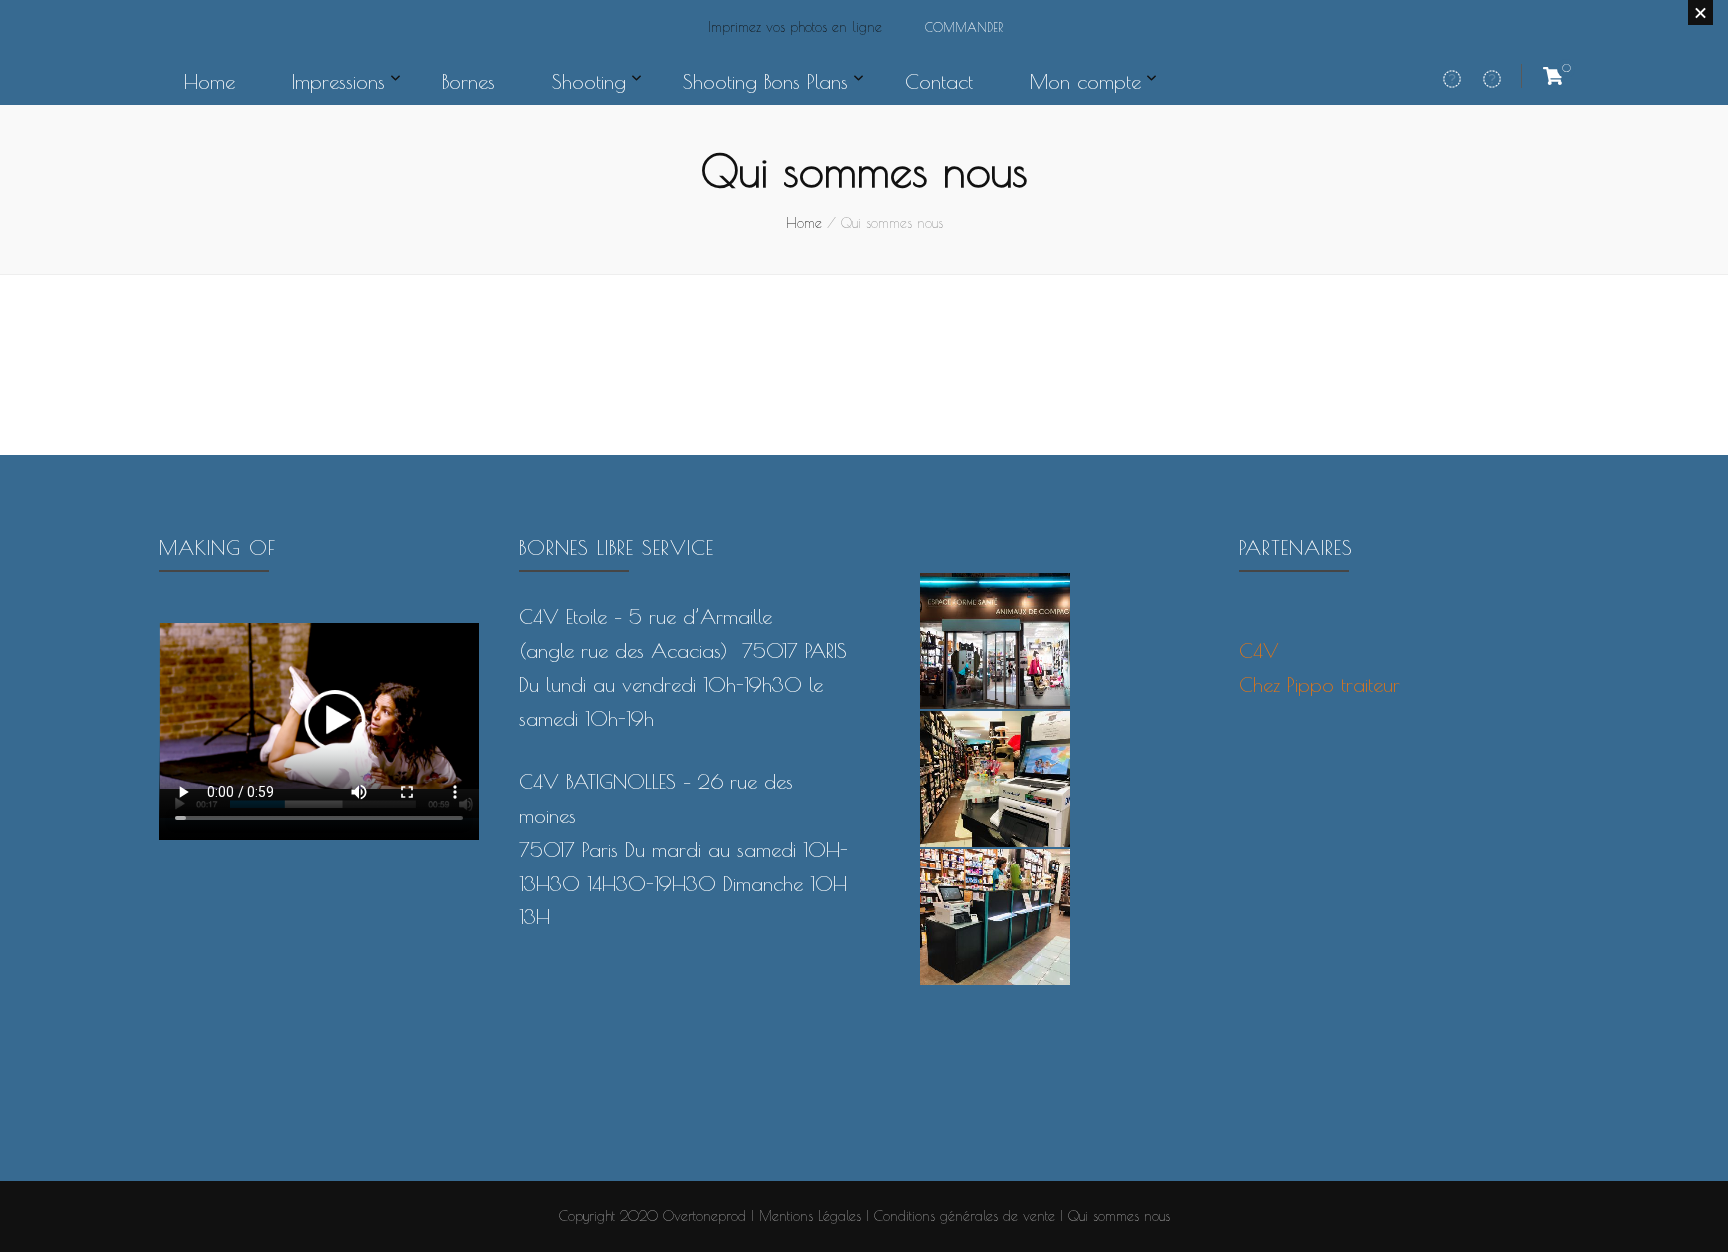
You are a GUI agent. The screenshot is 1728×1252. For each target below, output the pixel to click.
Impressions (338, 81)
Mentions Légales (810, 1216)
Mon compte (1085, 81)
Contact (939, 81)
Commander (964, 27)
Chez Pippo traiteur (1319, 684)
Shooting (589, 81)
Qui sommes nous (1119, 1216)
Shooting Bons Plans (765, 81)
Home (209, 81)
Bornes (468, 81)
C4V (1259, 650)
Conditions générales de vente (964, 1216)
